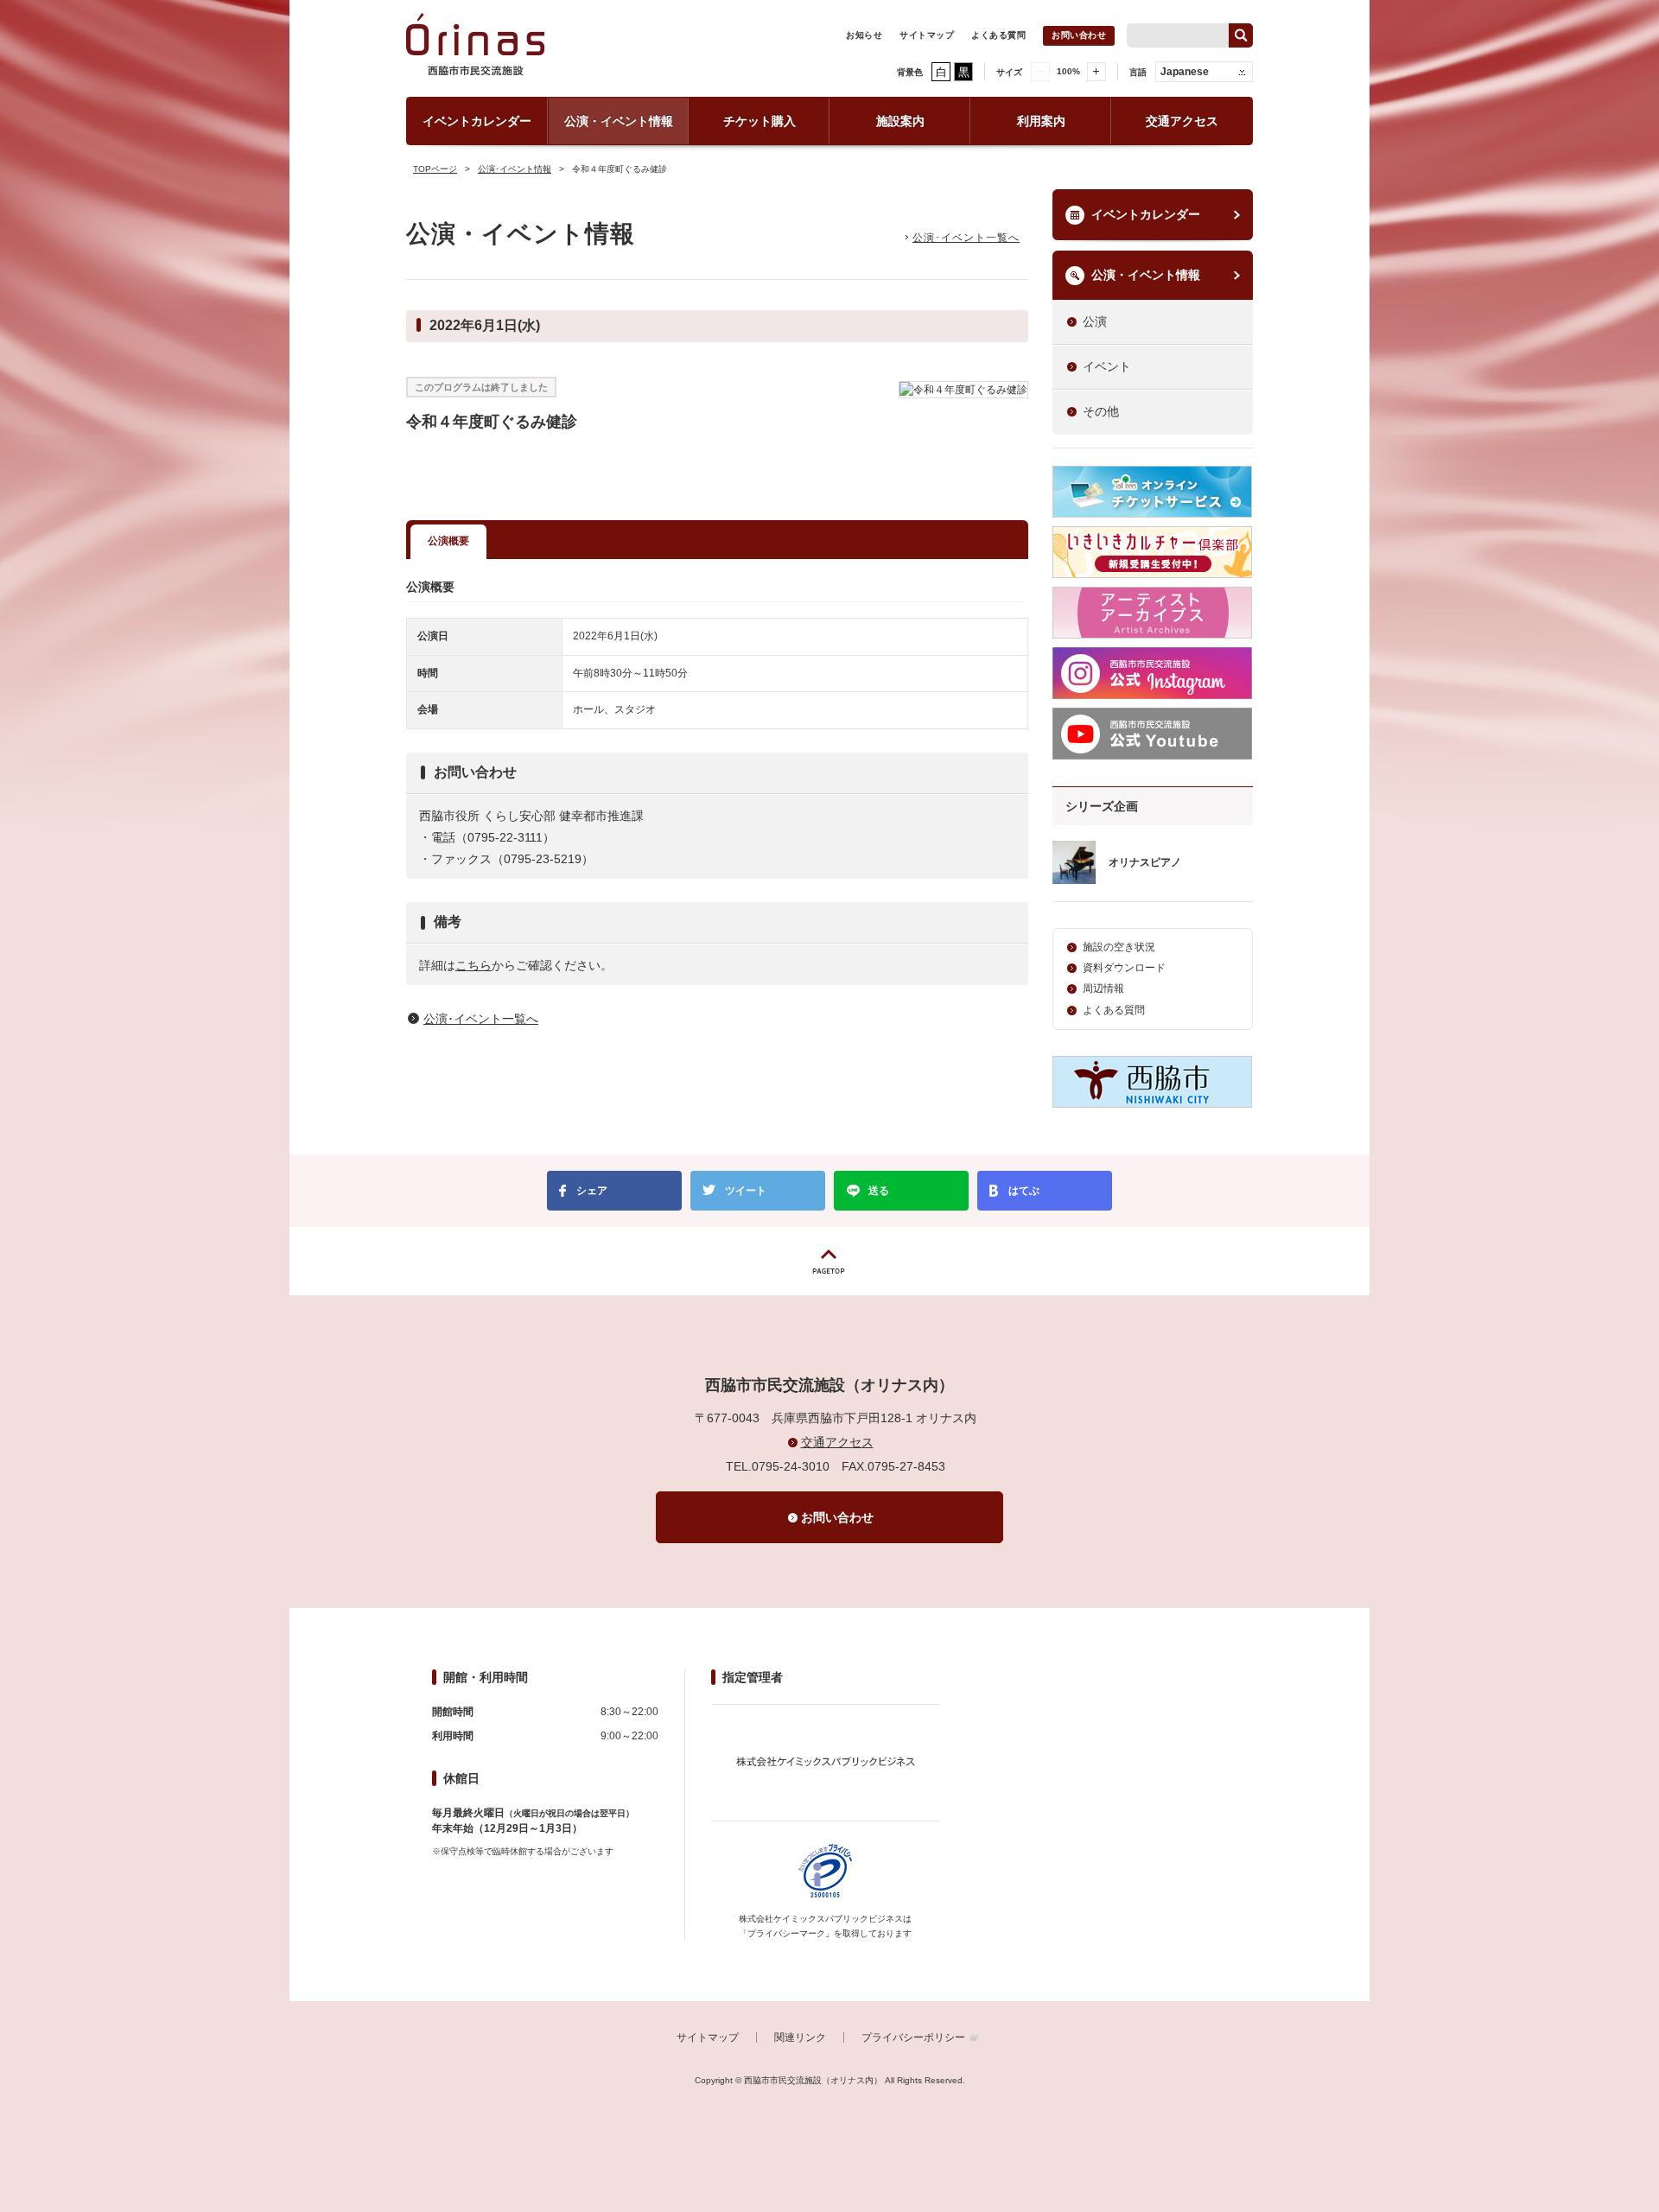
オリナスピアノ (1145, 862)
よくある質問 (998, 35)
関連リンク (800, 2037)
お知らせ (864, 35)
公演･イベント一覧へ (966, 238)
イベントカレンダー (477, 121)
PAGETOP (829, 1261)
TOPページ (435, 169)
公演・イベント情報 (619, 121)
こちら (474, 965)
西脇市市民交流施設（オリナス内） (475, 53)
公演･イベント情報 (515, 169)
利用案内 (1041, 121)
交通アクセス (1182, 121)
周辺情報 (1103, 988)
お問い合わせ (1079, 35)
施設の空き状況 (1119, 947)
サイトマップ (927, 35)
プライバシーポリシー (913, 2037)
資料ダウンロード (1124, 968)
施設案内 (900, 121)
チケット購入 (760, 121)
